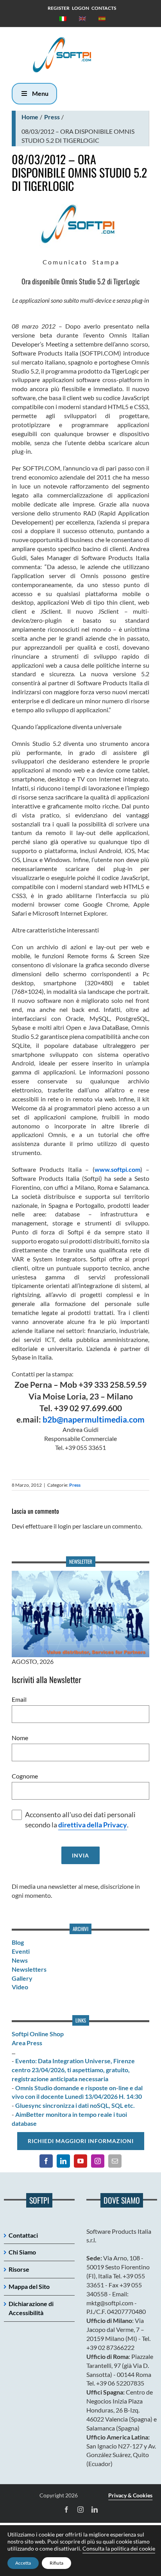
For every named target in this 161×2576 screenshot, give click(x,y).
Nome (20, 1738)
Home (30, 117)
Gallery (22, 1978)
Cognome (25, 1776)
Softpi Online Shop (38, 2034)
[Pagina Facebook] (46, 2161)
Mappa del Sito (29, 2286)
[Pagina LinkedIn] (63, 2161)
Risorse (19, 2269)
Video (20, 1987)
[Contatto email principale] (115, 2161)
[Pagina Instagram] (98, 2161)
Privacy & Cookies (130, 2495)
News (20, 1960)
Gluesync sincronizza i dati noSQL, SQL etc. (75, 2105)
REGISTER (59, 8)
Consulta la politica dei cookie (119, 2548)
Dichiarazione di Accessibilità (31, 2308)
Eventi (21, 1951)
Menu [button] (40, 93)
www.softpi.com (117, 1169)
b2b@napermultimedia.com (94, 1419)
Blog (18, 1942)
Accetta (23, 2563)
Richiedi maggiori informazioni (81, 2141)
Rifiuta (56, 2563)
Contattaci (23, 2235)
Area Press (27, 2043)
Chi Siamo (22, 2252)
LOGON (80, 8)
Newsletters (29, 1969)
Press (52, 117)
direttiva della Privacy (93, 1825)
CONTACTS (104, 8)
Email (19, 1699)
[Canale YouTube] (80, 2161)
